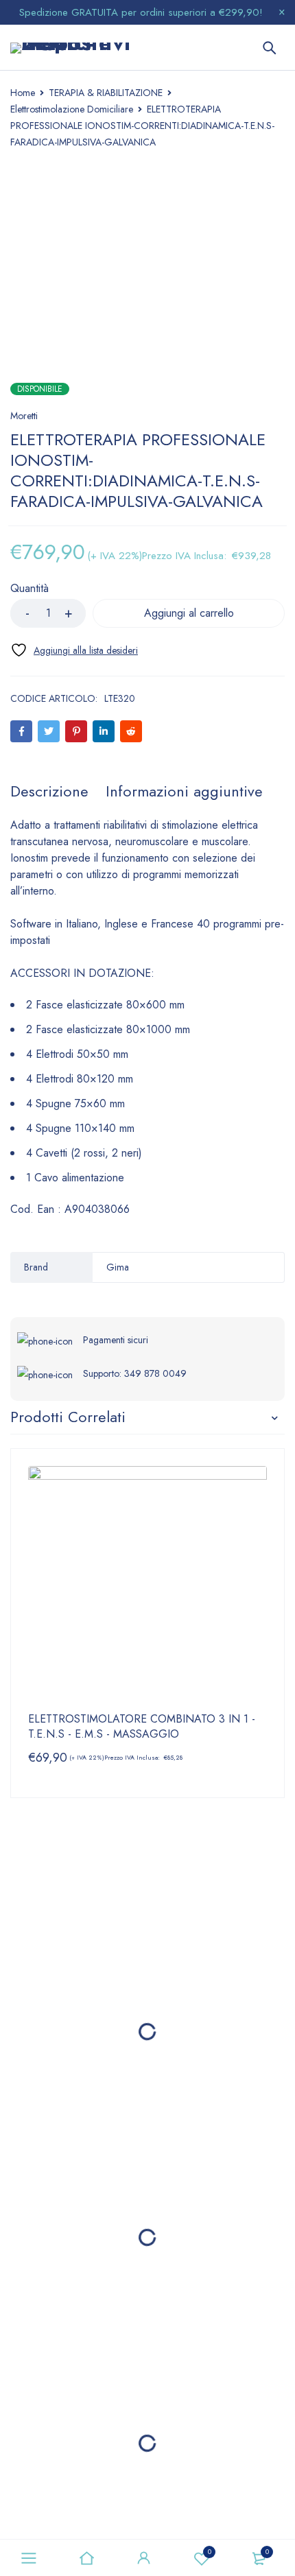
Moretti (24, 416)
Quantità (29, 589)
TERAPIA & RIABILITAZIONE (106, 93)
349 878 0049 (155, 1373)
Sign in (144, 2558)
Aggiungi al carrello (189, 613)
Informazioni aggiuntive (184, 791)
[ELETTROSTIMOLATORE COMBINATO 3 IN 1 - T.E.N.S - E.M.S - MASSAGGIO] (147, 1585)
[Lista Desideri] (74, 650)
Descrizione (49, 791)
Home (23, 93)
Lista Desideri (210, 2552)
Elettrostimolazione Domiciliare (72, 109)
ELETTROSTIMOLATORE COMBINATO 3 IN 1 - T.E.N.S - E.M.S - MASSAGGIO (142, 1727)
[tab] (49, 791)
